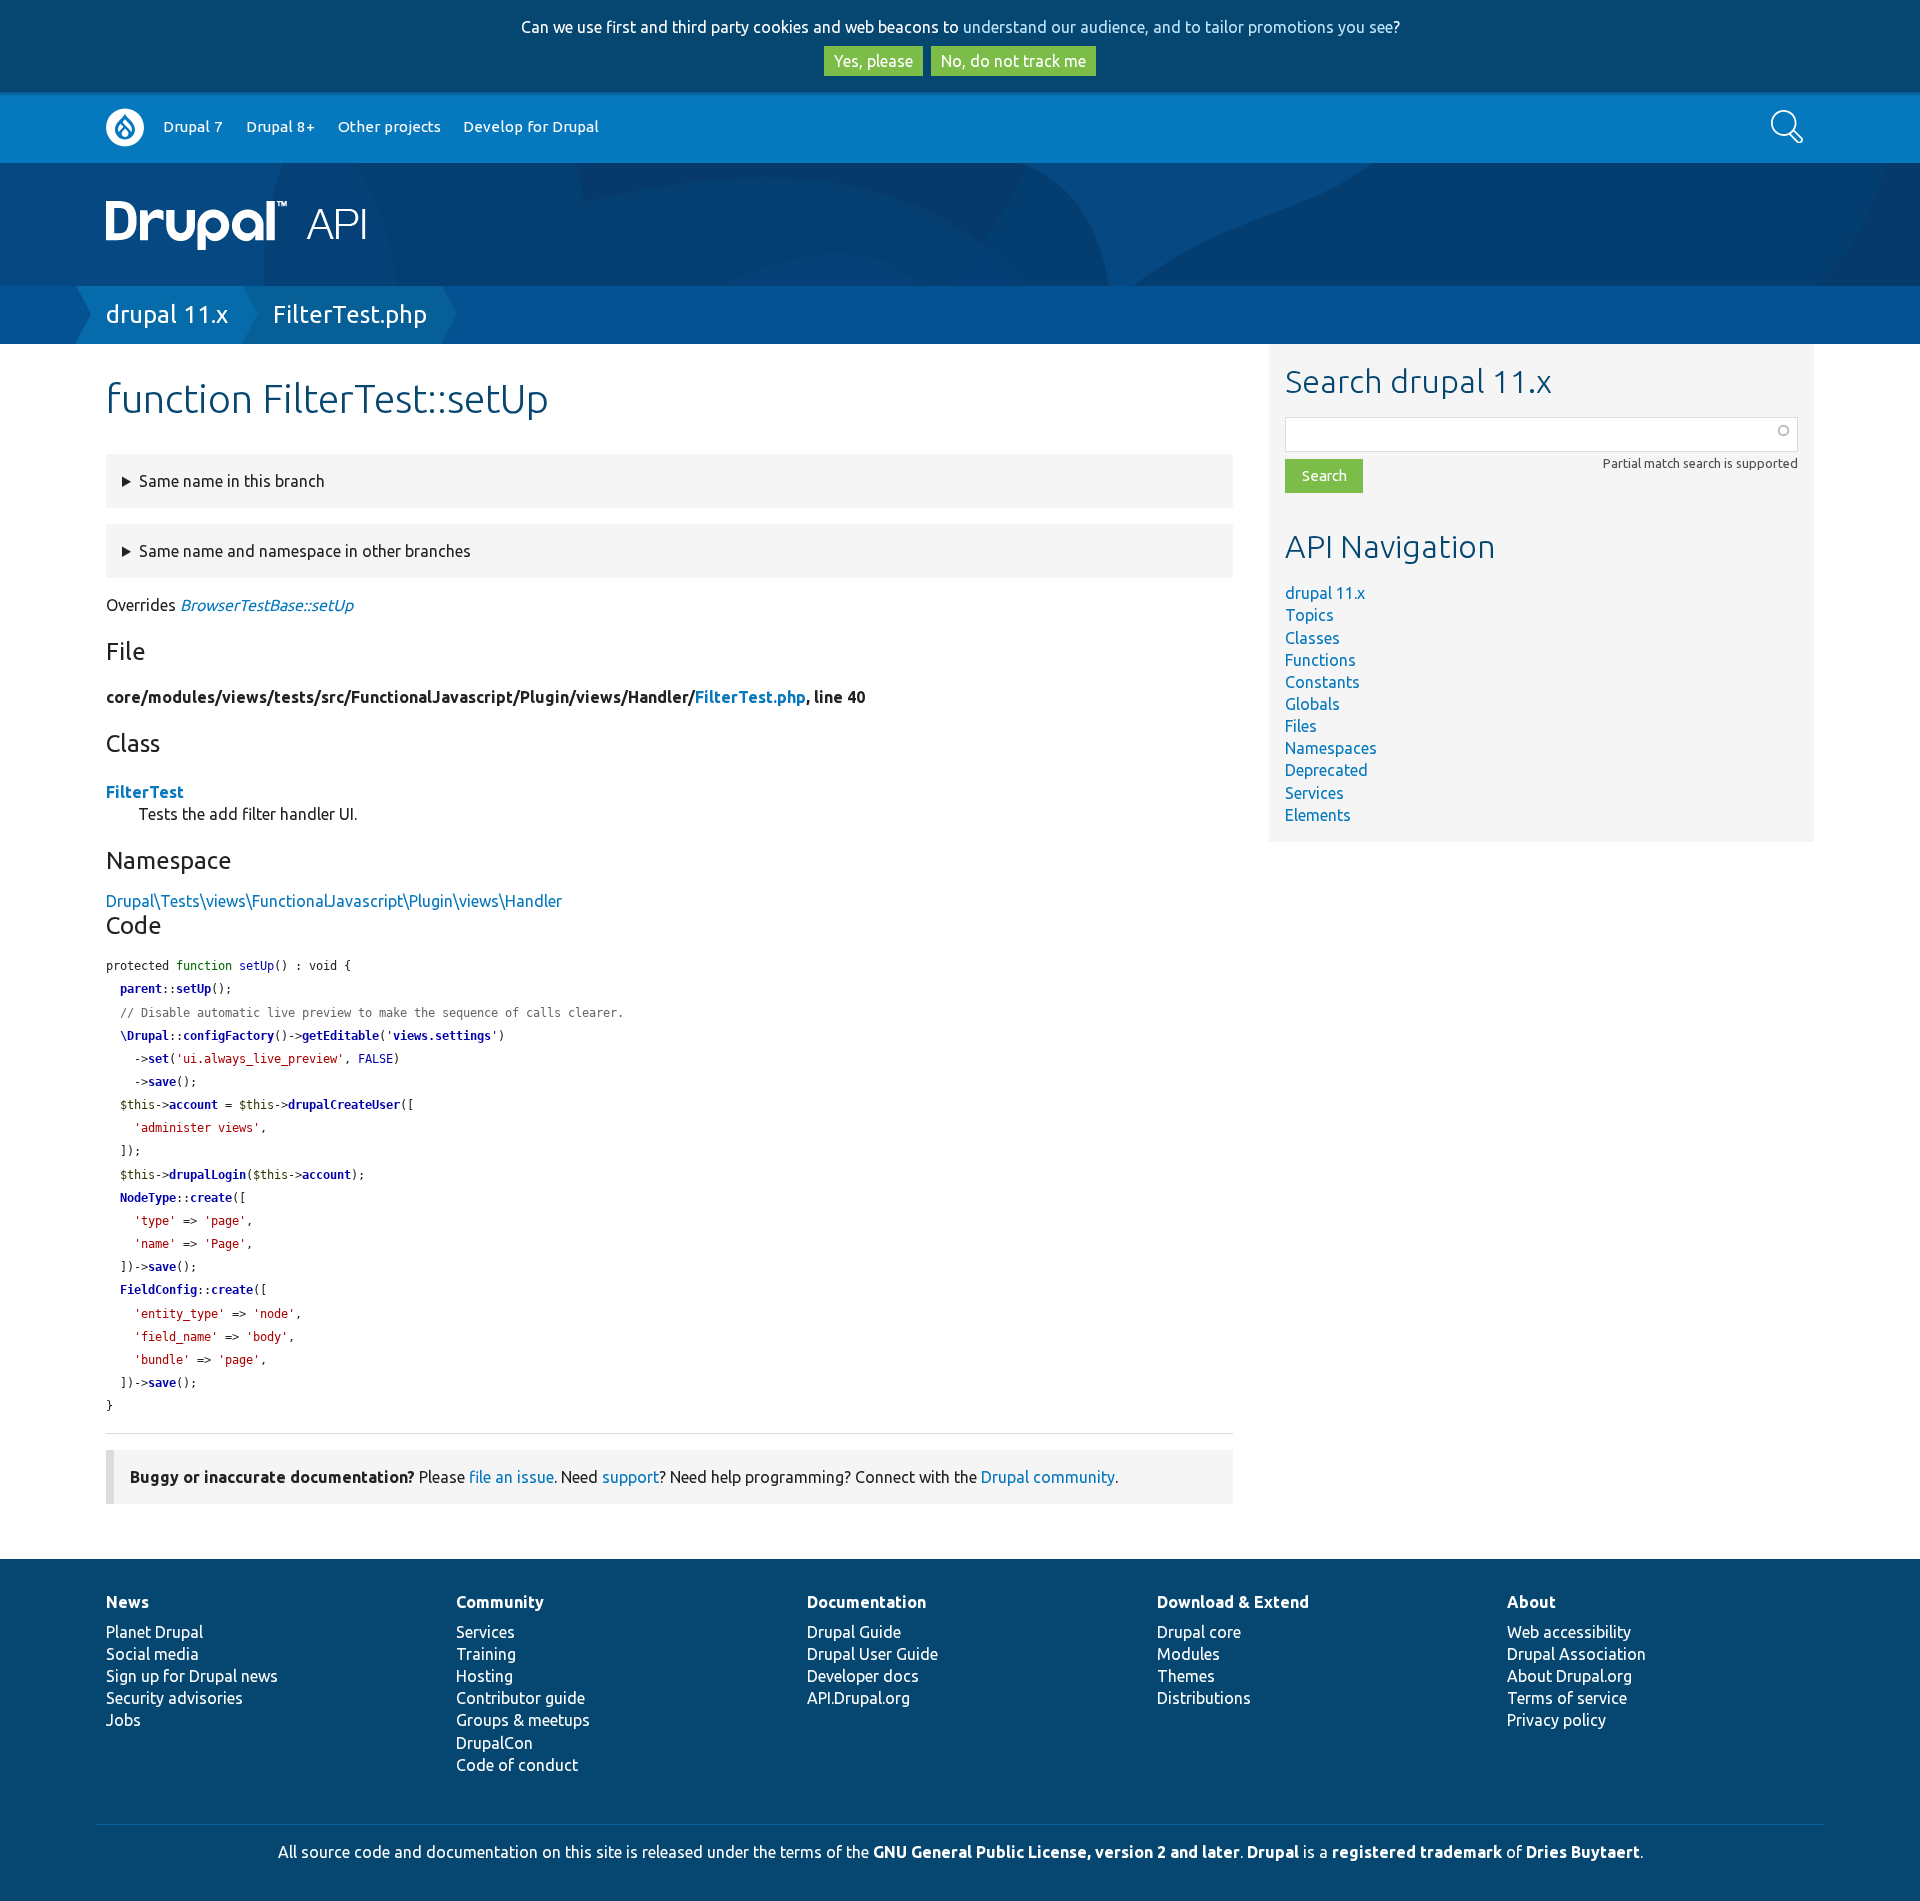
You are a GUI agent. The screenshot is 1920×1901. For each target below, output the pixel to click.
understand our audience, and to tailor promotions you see (1178, 27)
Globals (1312, 704)
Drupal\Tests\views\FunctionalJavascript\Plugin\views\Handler (334, 901)
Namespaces (1331, 748)
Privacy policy (1556, 1720)
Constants (1322, 682)
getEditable (340, 1036)
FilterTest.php (350, 314)
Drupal (1273, 1852)
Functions (1320, 660)
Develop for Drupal (531, 126)
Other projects (389, 126)
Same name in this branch (232, 481)
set (158, 1059)
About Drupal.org (1569, 1676)
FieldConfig (158, 1290)
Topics (1309, 615)
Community (500, 1602)
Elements (1318, 815)
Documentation (866, 1602)
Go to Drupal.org (125, 127)
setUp (193, 989)
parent (141, 989)
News (127, 1602)
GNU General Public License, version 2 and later (1056, 1852)
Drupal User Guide (872, 1654)
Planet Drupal (154, 1632)
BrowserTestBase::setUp (266, 605)
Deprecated (1326, 770)
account (193, 1105)
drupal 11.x (167, 314)
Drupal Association (1576, 1654)
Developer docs (863, 1676)
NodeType (148, 1198)
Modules (1188, 1654)
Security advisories (174, 1698)
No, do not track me (1013, 61)
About (1531, 1602)
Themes (1186, 1676)
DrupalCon (494, 1743)
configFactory (228, 1036)
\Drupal (144, 1036)
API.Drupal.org (858, 1698)
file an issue (511, 1477)
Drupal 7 (193, 126)
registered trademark (1417, 1852)
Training (486, 1654)
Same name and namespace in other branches (305, 551)
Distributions (1204, 1698)
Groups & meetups (523, 1720)
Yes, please (873, 61)
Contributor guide (520, 1698)
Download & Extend (1233, 1602)
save (162, 1082)
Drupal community (1048, 1477)
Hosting (484, 1676)
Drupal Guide (854, 1632)
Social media (152, 1654)
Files (1301, 726)
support (630, 1477)
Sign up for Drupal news (192, 1676)
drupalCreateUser (344, 1105)
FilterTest (145, 792)
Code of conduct (517, 1765)
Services (1314, 793)
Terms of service (1567, 1698)
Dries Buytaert (1583, 1852)
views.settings (442, 1036)
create (211, 1198)
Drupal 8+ (280, 126)
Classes (1312, 638)
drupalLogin (207, 1175)
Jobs (123, 1720)
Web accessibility (1569, 1632)
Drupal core (1199, 1632)
